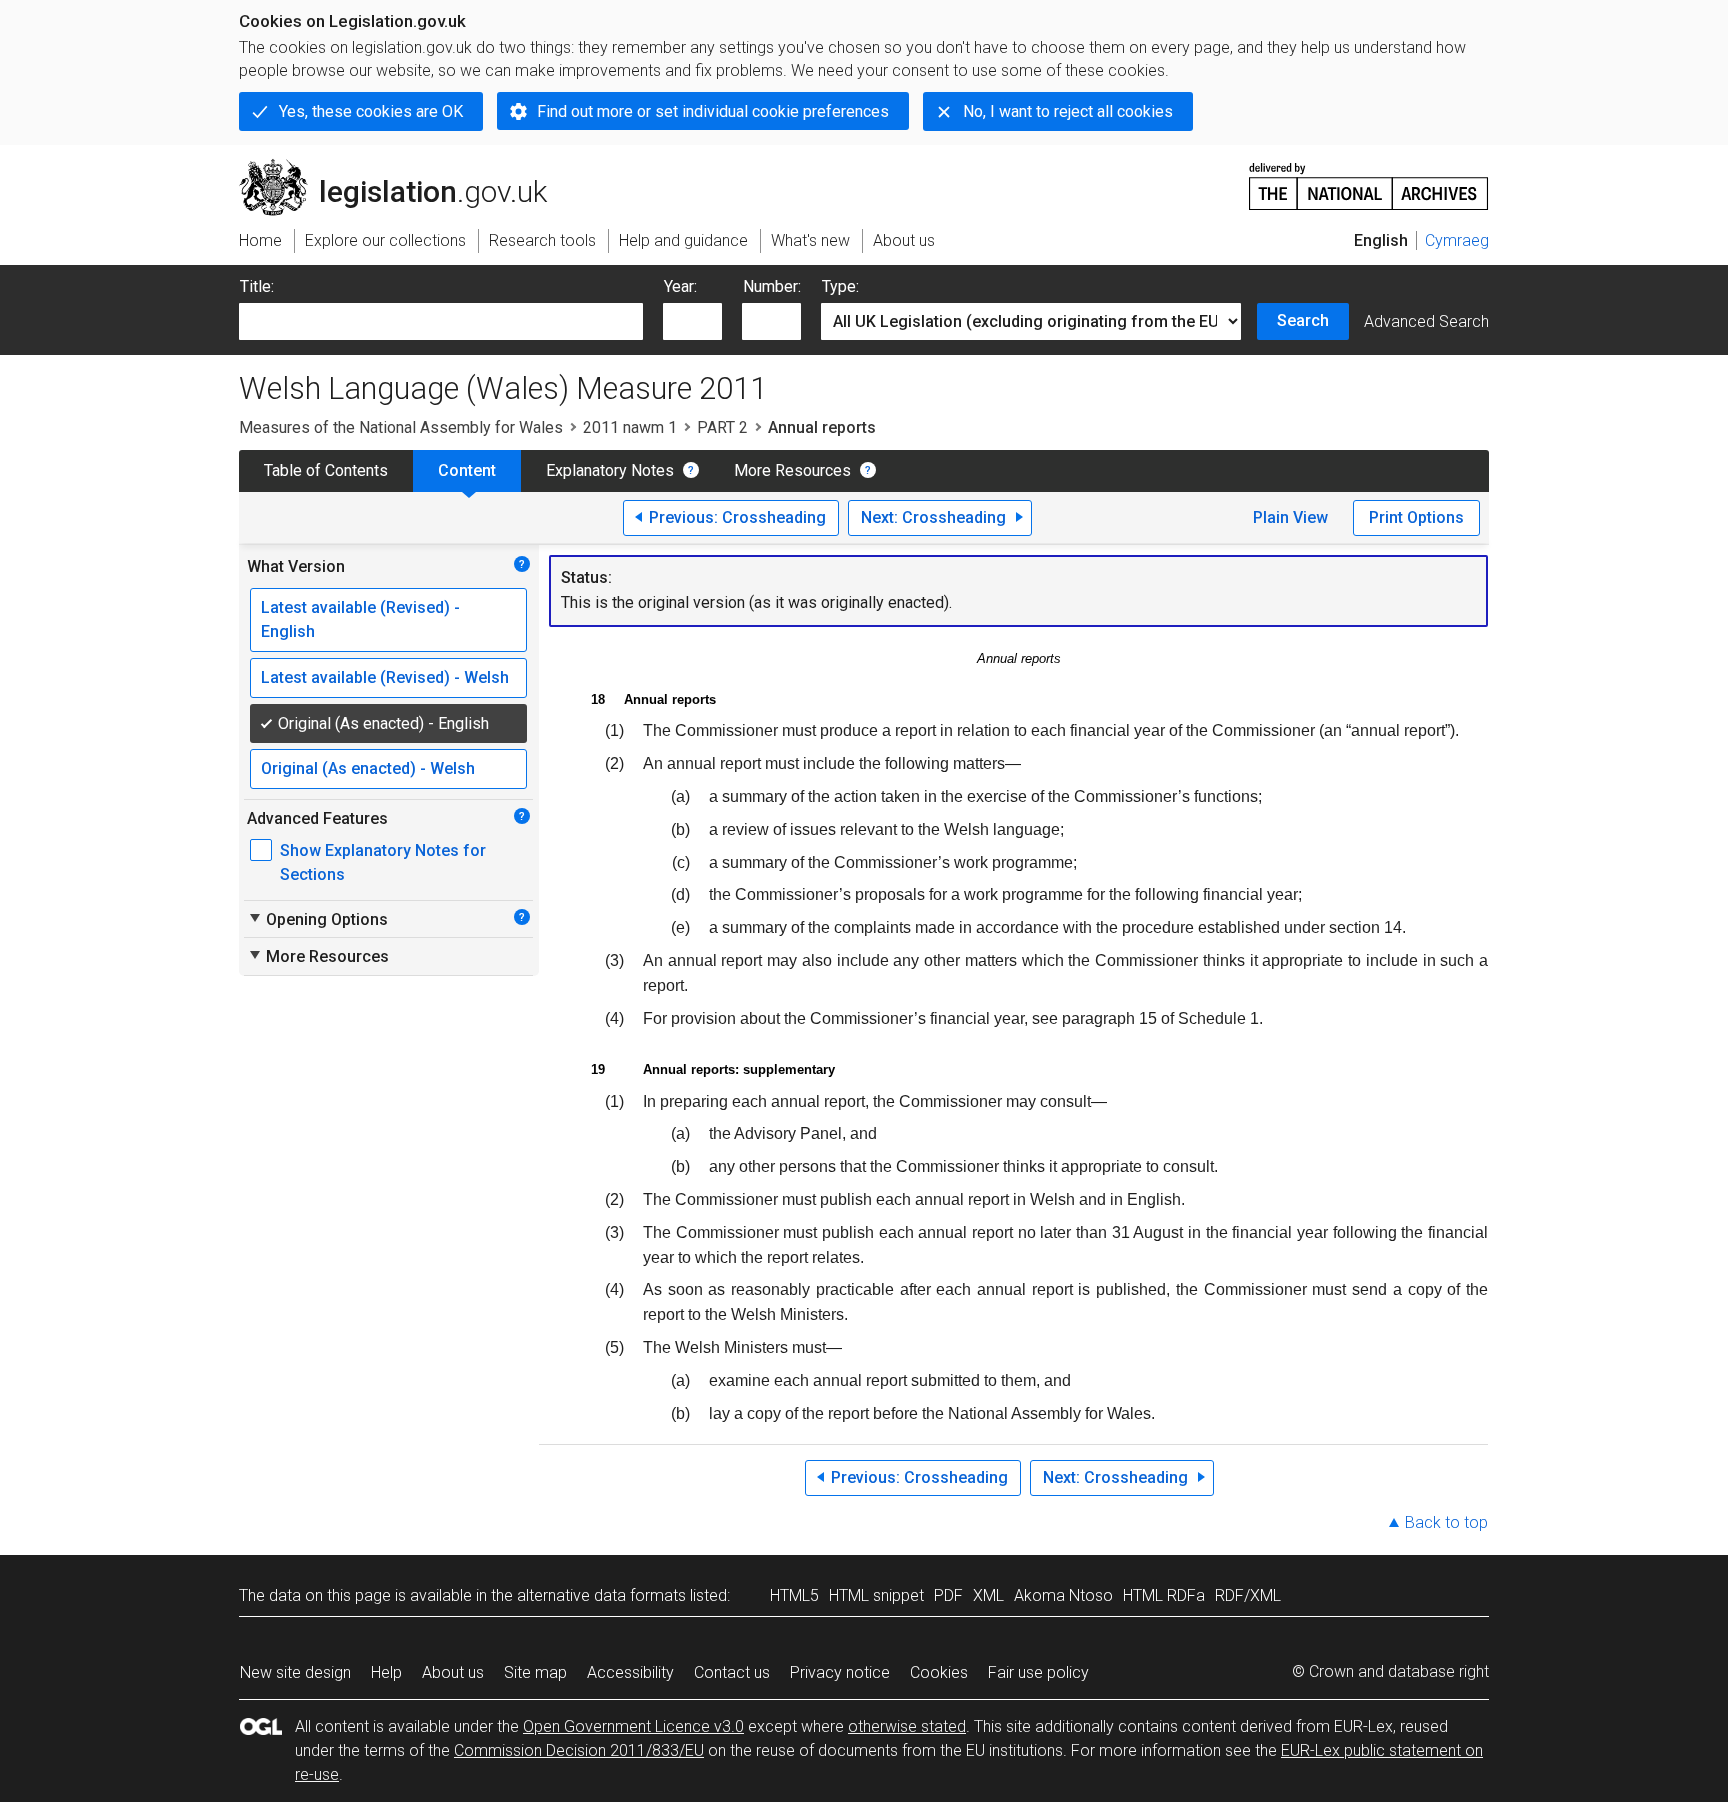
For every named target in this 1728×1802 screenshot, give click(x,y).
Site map (535, 1672)
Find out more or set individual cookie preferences (713, 111)
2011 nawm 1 (630, 427)
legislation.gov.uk (404, 167)
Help (386, 1672)
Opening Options (317, 919)
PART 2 (722, 427)
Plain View (1290, 517)
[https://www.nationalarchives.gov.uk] (1369, 178)
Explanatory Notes (610, 470)
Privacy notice (840, 1672)
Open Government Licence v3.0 (633, 1726)
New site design (295, 1672)
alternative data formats (601, 1595)
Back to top (1446, 1522)
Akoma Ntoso (1063, 1595)
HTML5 (794, 1595)
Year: (680, 286)
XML (988, 1595)
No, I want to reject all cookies (1068, 111)
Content (467, 470)
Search (1303, 320)
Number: (772, 286)
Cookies (939, 1672)
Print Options (1416, 517)
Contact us (732, 1672)
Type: (840, 286)
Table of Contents (326, 470)
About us (453, 1672)
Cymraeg (1457, 240)
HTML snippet (876, 1595)
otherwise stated (907, 1726)
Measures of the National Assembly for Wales (401, 427)
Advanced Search (1426, 321)
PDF (948, 1595)
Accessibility (630, 1672)
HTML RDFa (1164, 1595)
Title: (257, 286)
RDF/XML (1248, 1595)
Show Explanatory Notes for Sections (383, 862)
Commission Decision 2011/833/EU (579, 1750)
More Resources (792, 470)
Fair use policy (1038, 1672)
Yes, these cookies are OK (371, 111)
